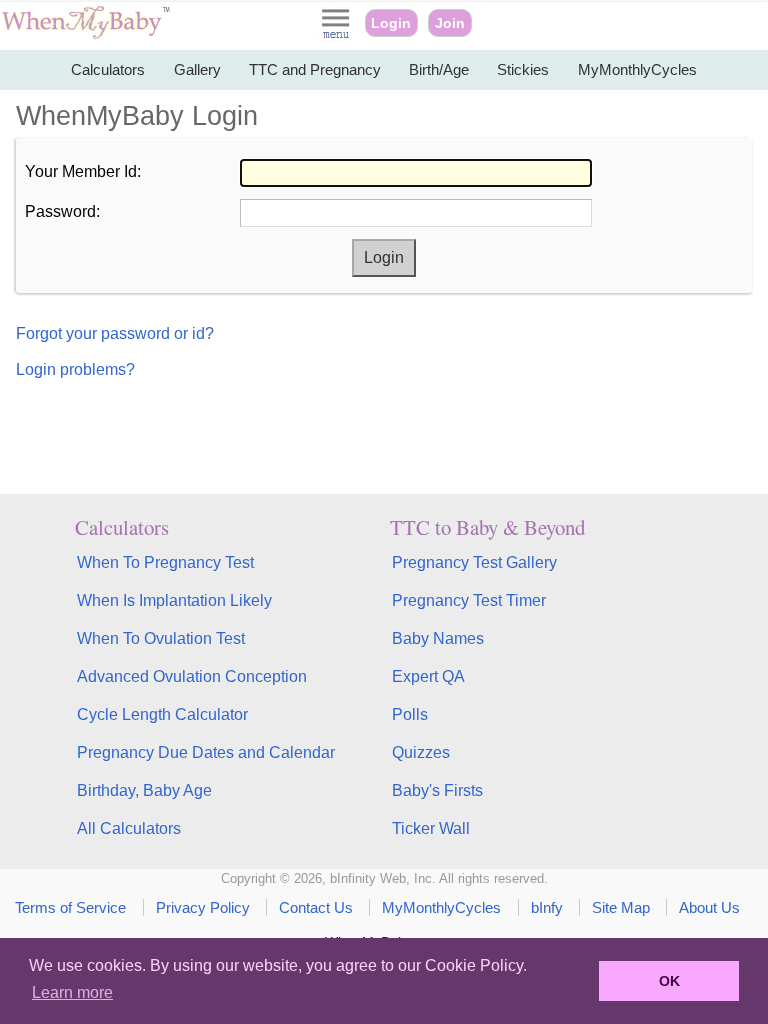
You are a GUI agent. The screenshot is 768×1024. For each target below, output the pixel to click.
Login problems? (75, 369)
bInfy (547, 907)
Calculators (108, 69)
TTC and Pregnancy (315, 69)
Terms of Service (70, 907)
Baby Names (438, 638)
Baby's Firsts (437, 790)
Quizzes (421, 752)
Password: (62, 211)
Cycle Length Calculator (162, 714)
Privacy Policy (203, 907)
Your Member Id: (83, 171)
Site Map (621, 907)
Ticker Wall (431, 828)
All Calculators (129, 828)
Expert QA (428, 676)
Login (391, 23)
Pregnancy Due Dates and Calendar (206, 752)
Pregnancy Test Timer (469, 600)
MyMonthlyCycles (637, 69)
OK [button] (669, 981)
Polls (410, 714)
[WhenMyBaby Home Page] (87, 34)
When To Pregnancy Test (165, 562)
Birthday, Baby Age (144, 790)
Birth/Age (439, 69)
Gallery (197, 69)
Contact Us (316, 907)
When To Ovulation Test (161, 638)
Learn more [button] (72, 992)
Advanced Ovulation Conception (192, 676)
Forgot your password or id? (115, 333)
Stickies (523, 69)
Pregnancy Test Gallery (474, 562)
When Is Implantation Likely (174, 600)
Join (450, 23)
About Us (709, 907)
